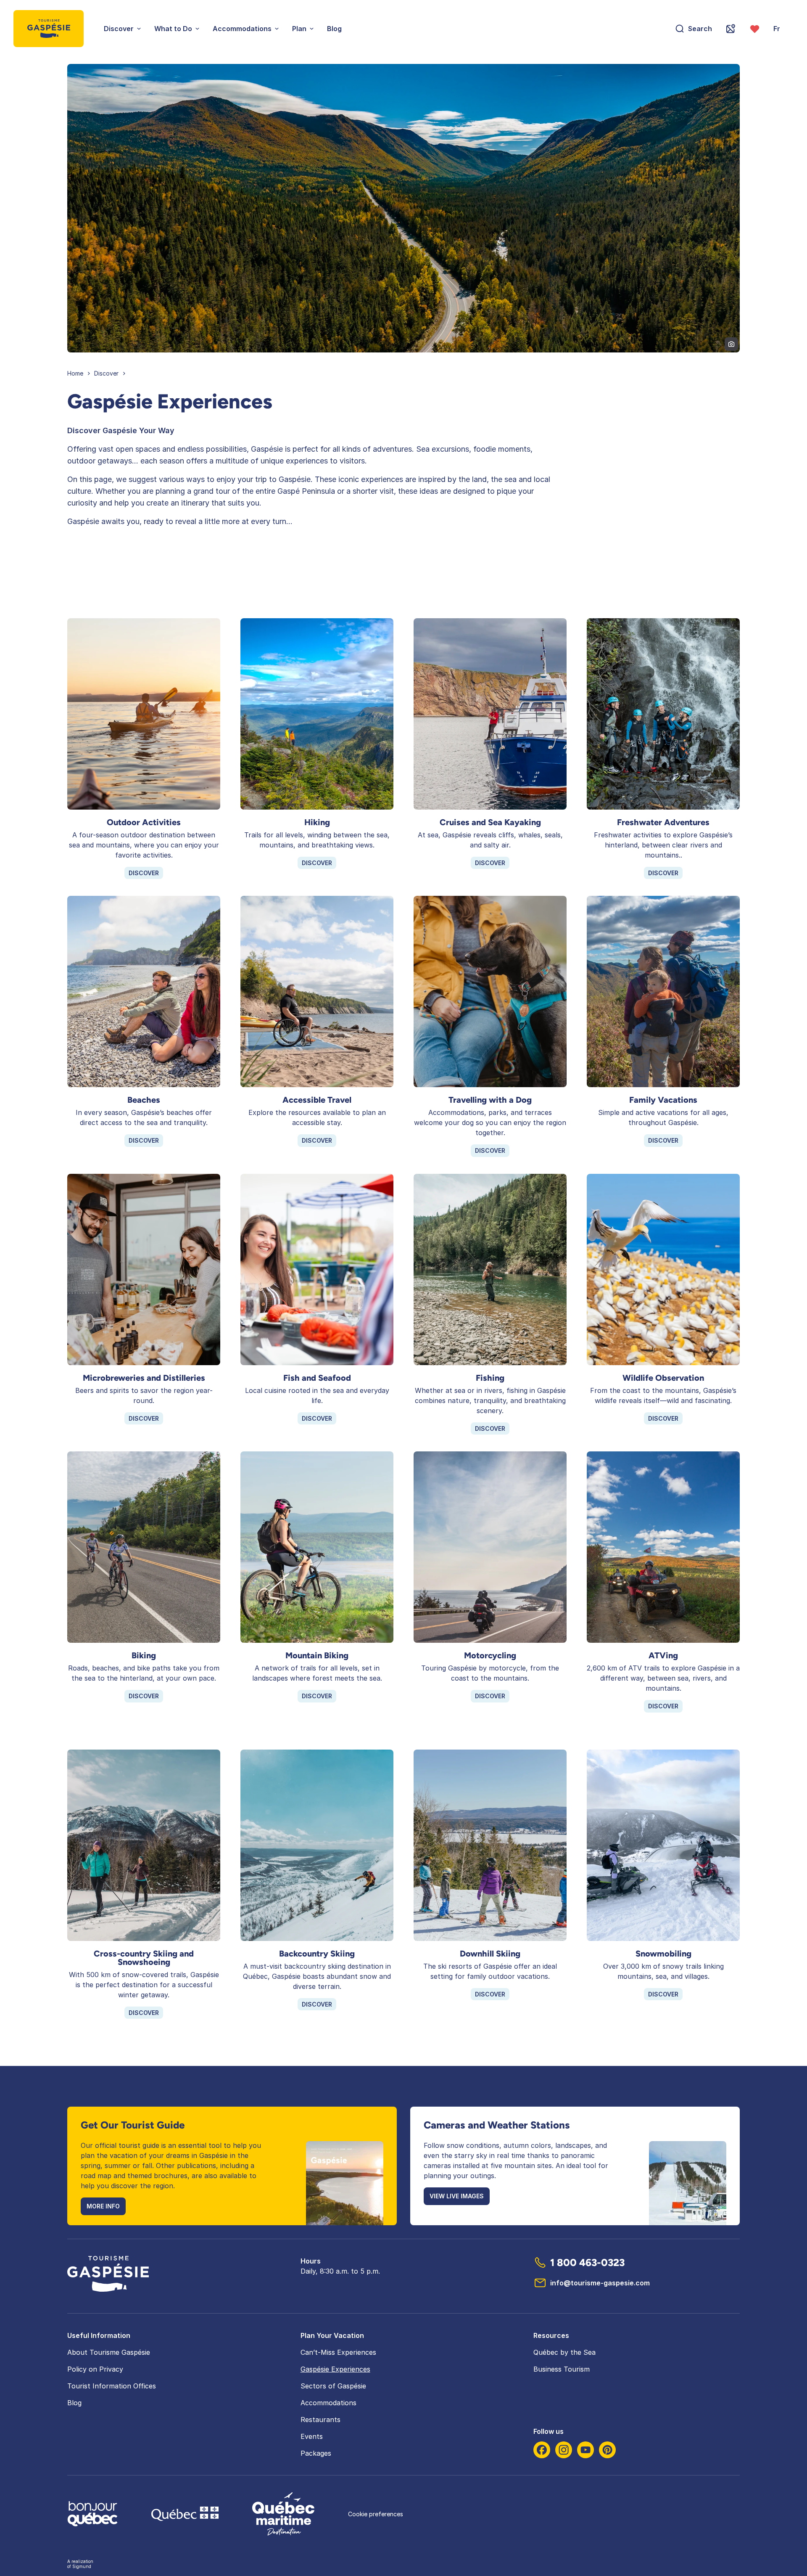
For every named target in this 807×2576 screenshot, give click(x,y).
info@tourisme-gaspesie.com (600, 2283)
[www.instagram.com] (564, 2450)
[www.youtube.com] (585, 2450)
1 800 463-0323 (587, 2262)
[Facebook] (542, 2450)
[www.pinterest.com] (607, 2450)
